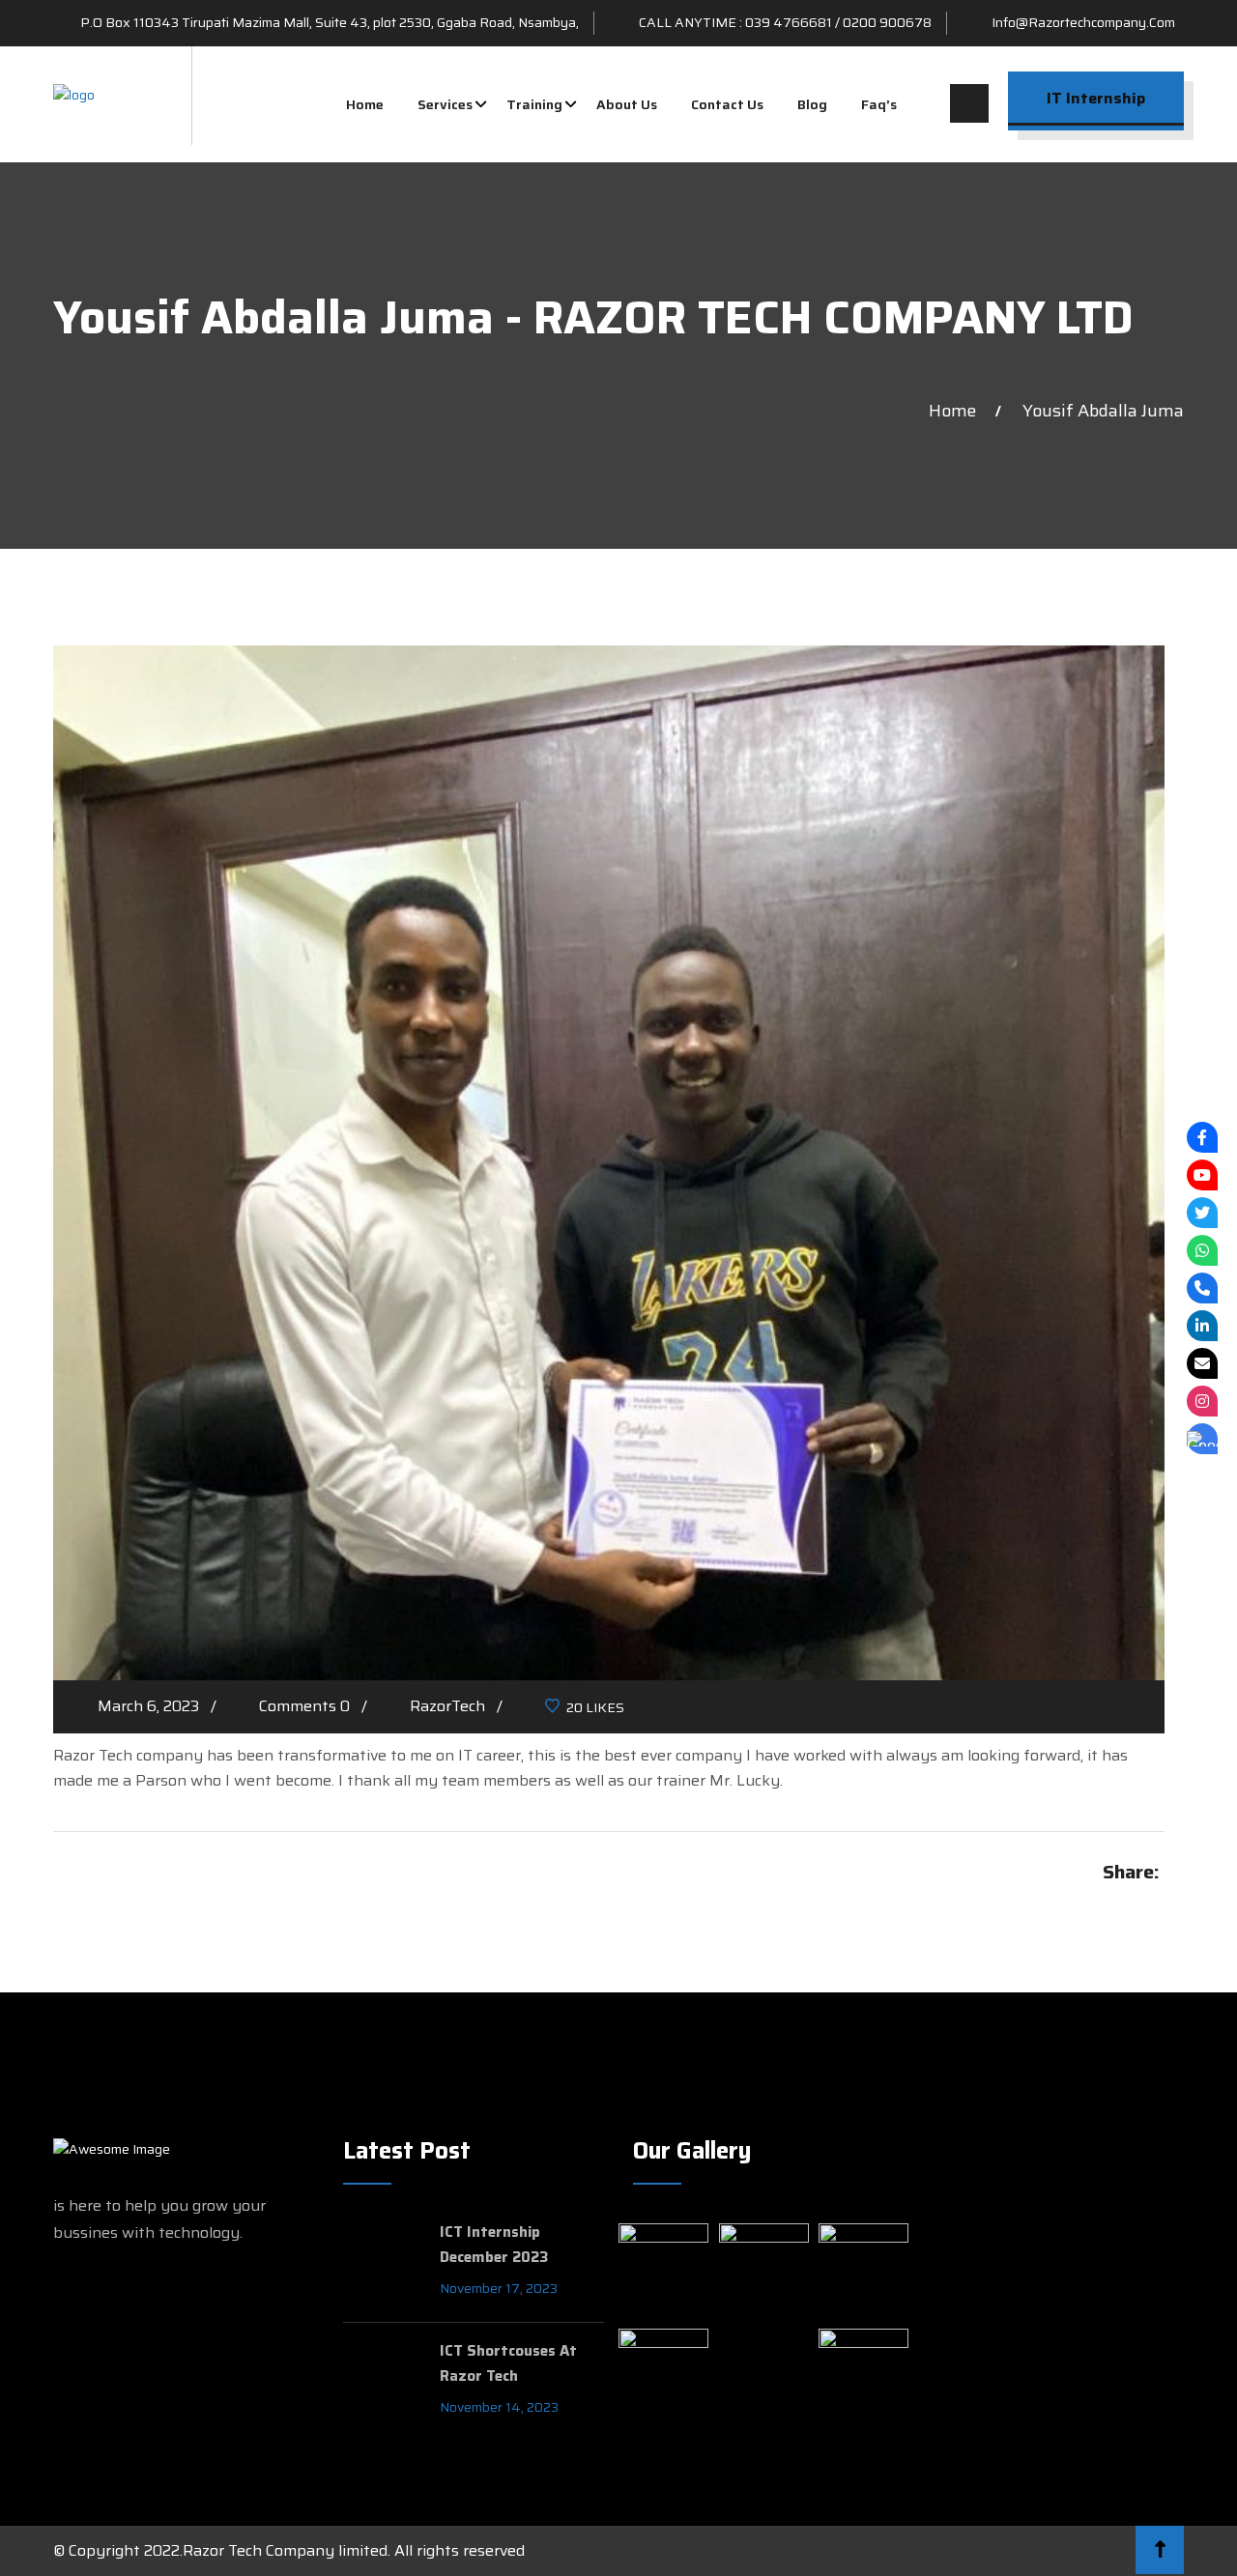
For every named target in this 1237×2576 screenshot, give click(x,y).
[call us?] (1202, 1288)
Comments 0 (304, 1706)
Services (445, 104)
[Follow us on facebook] (1202, 1137)
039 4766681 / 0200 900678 (838, 22)
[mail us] (1202, 1363)
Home (365, 104)
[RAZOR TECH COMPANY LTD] (74, 95)
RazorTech (447, 1706)
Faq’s (879, 104)
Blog (812, 104)
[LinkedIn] (1202, 1326)
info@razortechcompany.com (1083, 22)
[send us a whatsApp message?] (1202, 1250)
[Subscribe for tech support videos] (1202, 1175)
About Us (627, 104)
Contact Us (727, 104)
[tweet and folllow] (1202, 1213)
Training (534, 104)
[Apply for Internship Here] (1202, 1439)
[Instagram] (1202, 1401)
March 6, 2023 (148, 1706)
